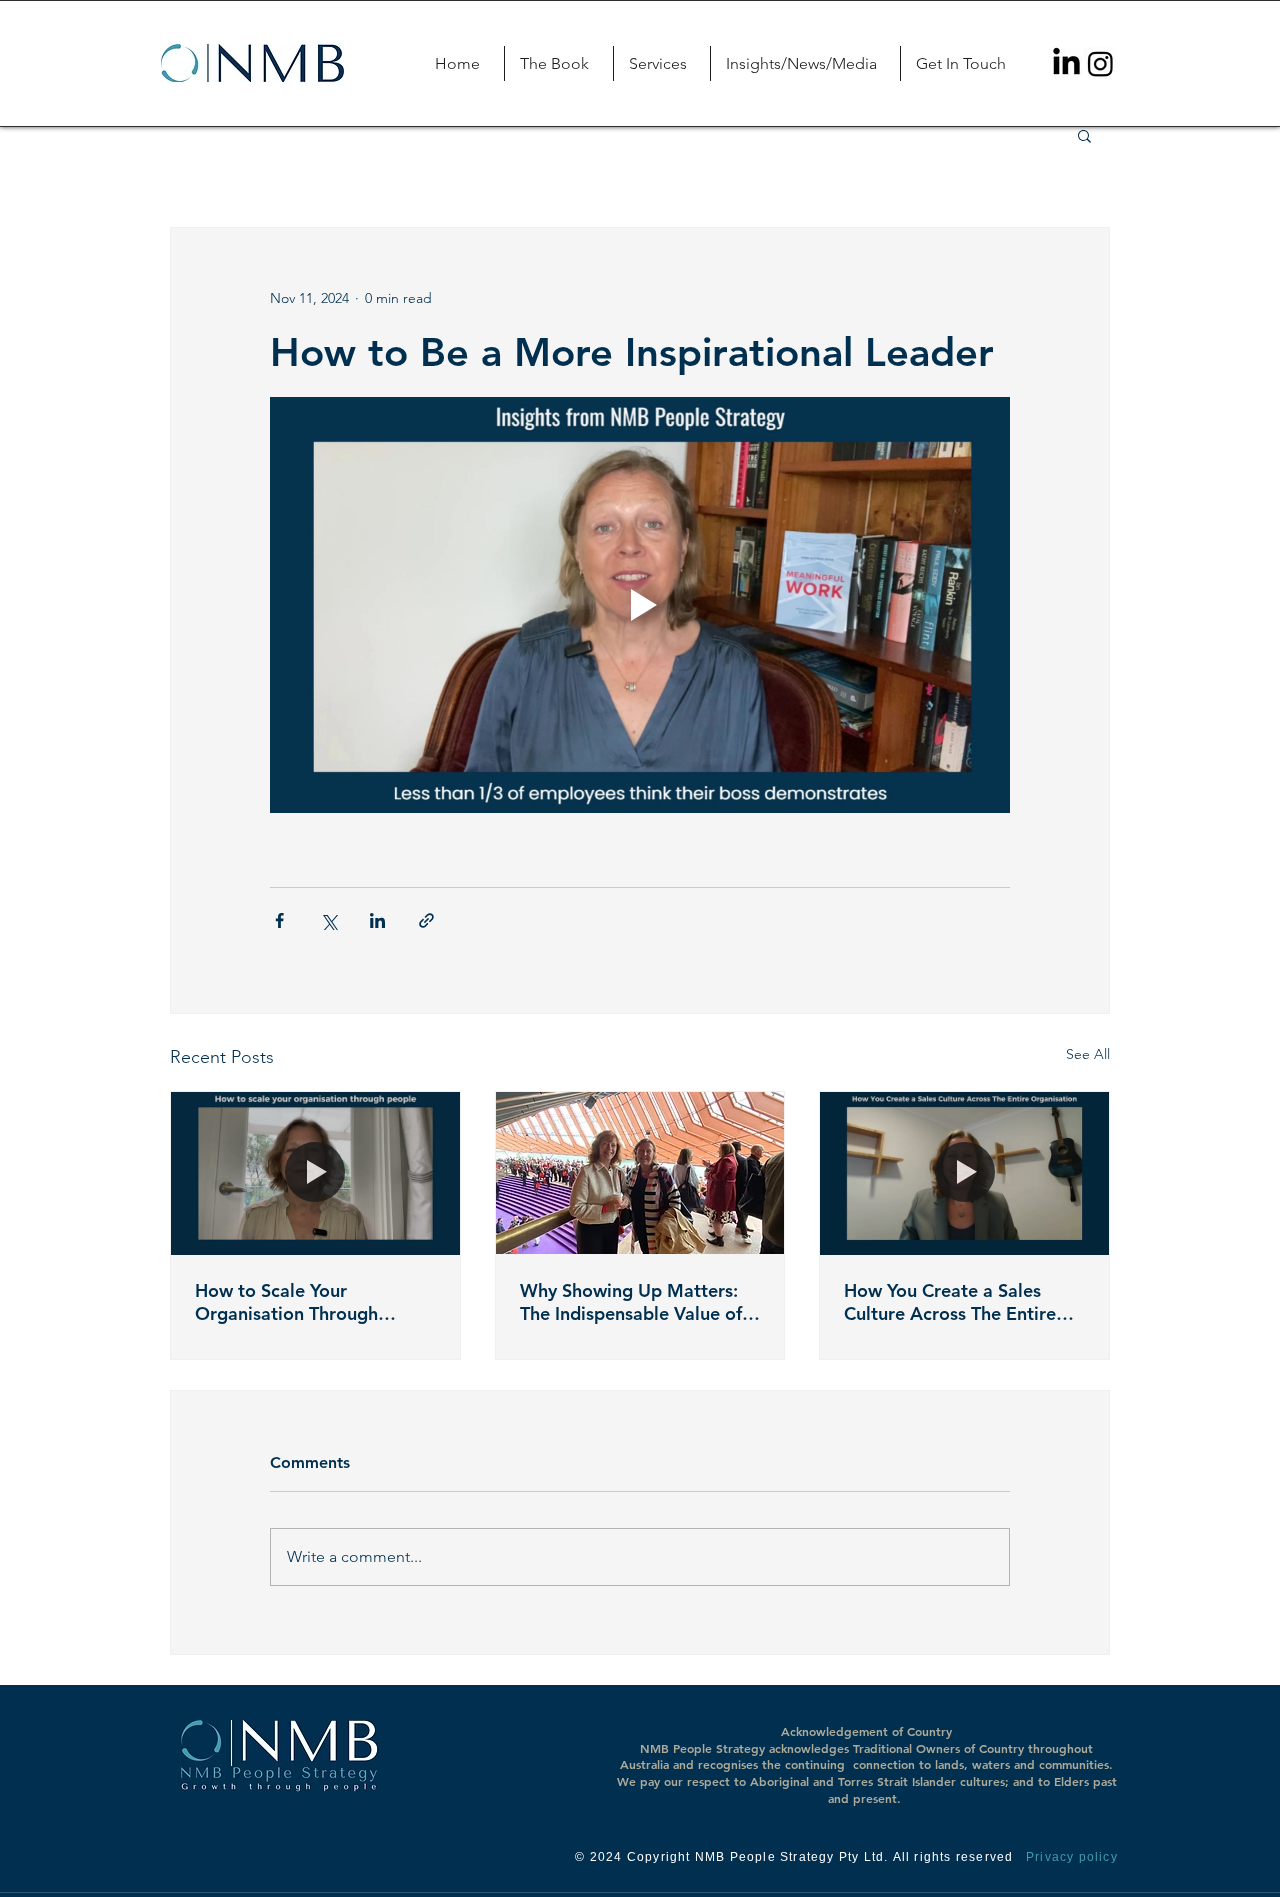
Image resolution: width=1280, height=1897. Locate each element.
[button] (662, 63)
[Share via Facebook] (279, 920)
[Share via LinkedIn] (377, 920)
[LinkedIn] (1066, 63)
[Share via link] (426, 920)
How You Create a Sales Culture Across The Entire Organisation (950, 1302)
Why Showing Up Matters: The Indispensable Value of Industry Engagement (631, 1302)
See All (1088, 1054)
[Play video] (640, 605)
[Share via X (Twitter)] (328, 920)
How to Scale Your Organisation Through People (286, 1302)
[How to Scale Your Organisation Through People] (315, 1173)
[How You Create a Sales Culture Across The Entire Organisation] (964, 1173)
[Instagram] (1100, 63)
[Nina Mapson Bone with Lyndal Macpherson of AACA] (640, 1173)
